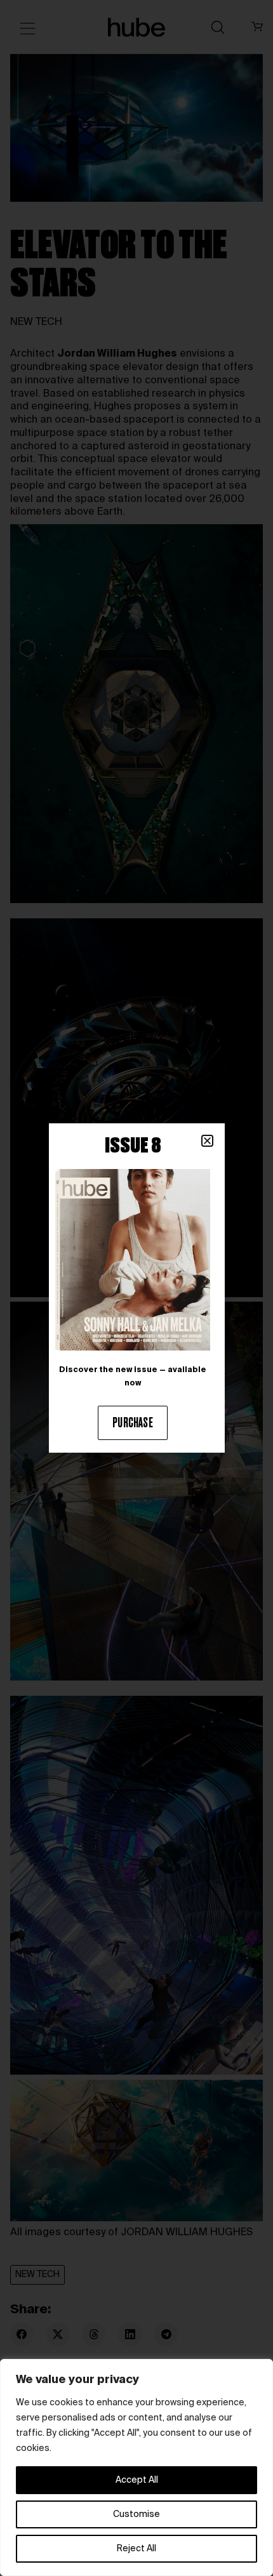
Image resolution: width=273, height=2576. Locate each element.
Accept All (137, 2480)
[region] (136, 2467)
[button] (207, 1141)
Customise (136, 2514)
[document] (136, 1288)
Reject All (136, 2549)
